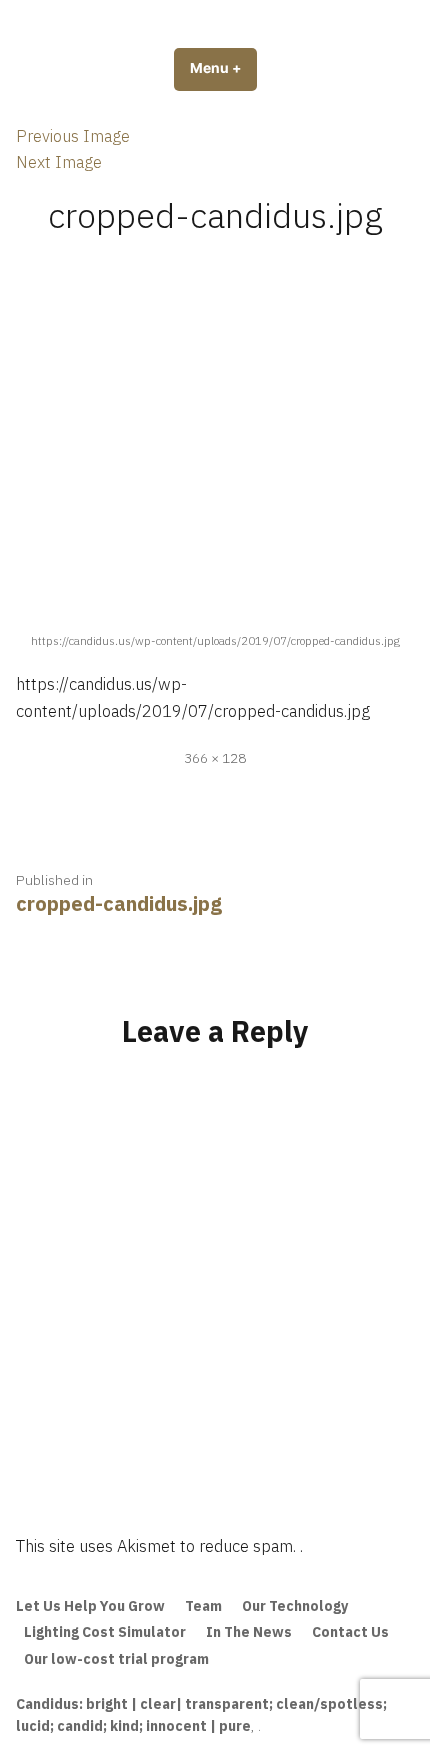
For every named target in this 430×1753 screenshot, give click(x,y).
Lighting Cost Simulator (105, 1632)
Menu (223, 68)
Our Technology (295, 1606)
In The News (249, 1632)
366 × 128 (215, 758)
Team (203, 1606)
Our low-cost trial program (116, 1659)
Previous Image (73, 136)
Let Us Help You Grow (90, 1606)
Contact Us (350, 1632)
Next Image (59, 162)
